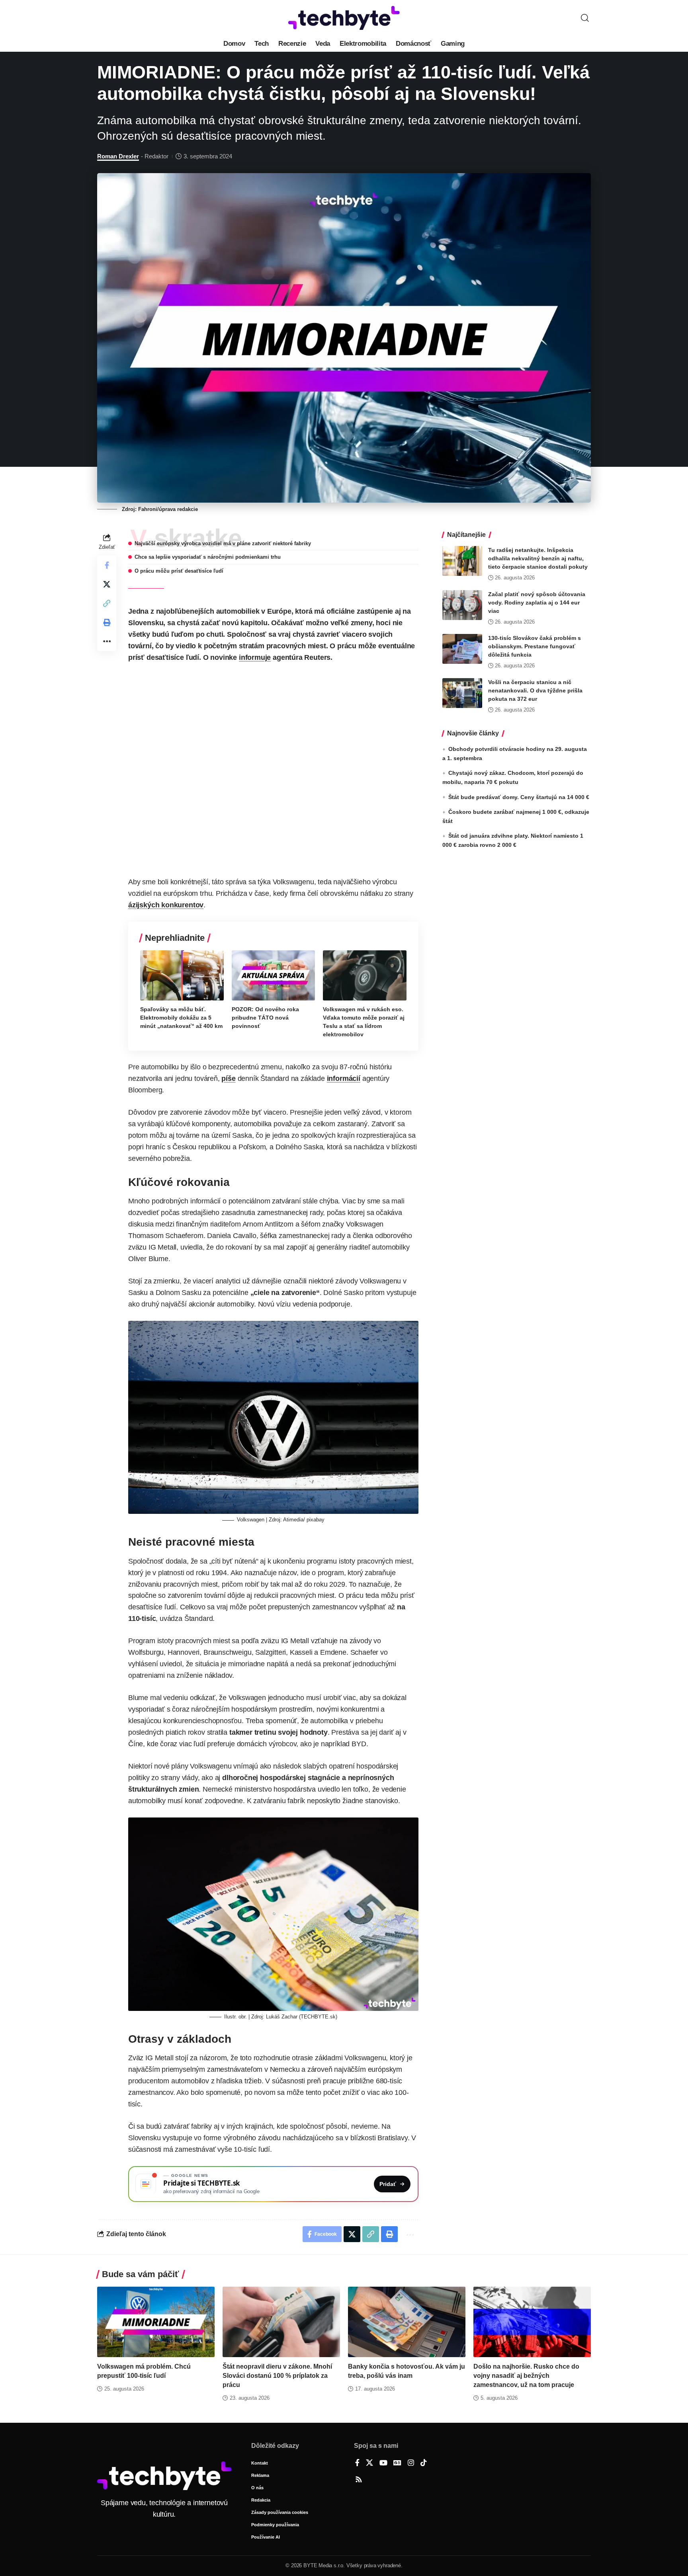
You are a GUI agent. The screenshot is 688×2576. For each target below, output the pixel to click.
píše (228, 1078)
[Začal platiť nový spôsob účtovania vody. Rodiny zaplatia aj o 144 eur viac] (462, 605)
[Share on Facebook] (107, 565)
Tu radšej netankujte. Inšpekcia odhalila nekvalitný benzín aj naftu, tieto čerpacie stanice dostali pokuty (538, 558)
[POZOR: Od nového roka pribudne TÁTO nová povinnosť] (274, 975)
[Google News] (397, 2463)
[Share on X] (107, 584)
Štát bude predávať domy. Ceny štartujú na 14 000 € (519, 797)
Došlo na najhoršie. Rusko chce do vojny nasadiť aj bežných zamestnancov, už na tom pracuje (526, 2376)
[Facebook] (357, 2463)
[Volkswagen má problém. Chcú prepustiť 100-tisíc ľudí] (156, 2322)
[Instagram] (411, 2463)
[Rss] (359, 2480)
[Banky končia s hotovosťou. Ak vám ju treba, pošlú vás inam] (407, 2322)
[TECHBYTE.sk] (344, 18)
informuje (255, 657)
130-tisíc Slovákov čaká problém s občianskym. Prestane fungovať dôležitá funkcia (535, 646)
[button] (585, 18)
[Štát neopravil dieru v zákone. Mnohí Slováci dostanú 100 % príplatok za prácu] (281, 2322)
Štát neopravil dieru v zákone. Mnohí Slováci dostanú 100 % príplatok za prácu (277, 2376)
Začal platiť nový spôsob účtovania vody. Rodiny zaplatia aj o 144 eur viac (537, 603)
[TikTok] (424, 2463)
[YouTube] (383, 2463)
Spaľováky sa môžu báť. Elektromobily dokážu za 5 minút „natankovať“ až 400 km (181, 1018)
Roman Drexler (118, 156)
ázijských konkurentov (166, 905)
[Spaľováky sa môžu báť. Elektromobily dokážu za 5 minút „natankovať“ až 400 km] (182, 975)
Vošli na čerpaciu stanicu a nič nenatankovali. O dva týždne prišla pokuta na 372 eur (535, 690)
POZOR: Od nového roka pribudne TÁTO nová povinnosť (265, 1018)
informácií (344, 1078)
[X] (369, 2463)
